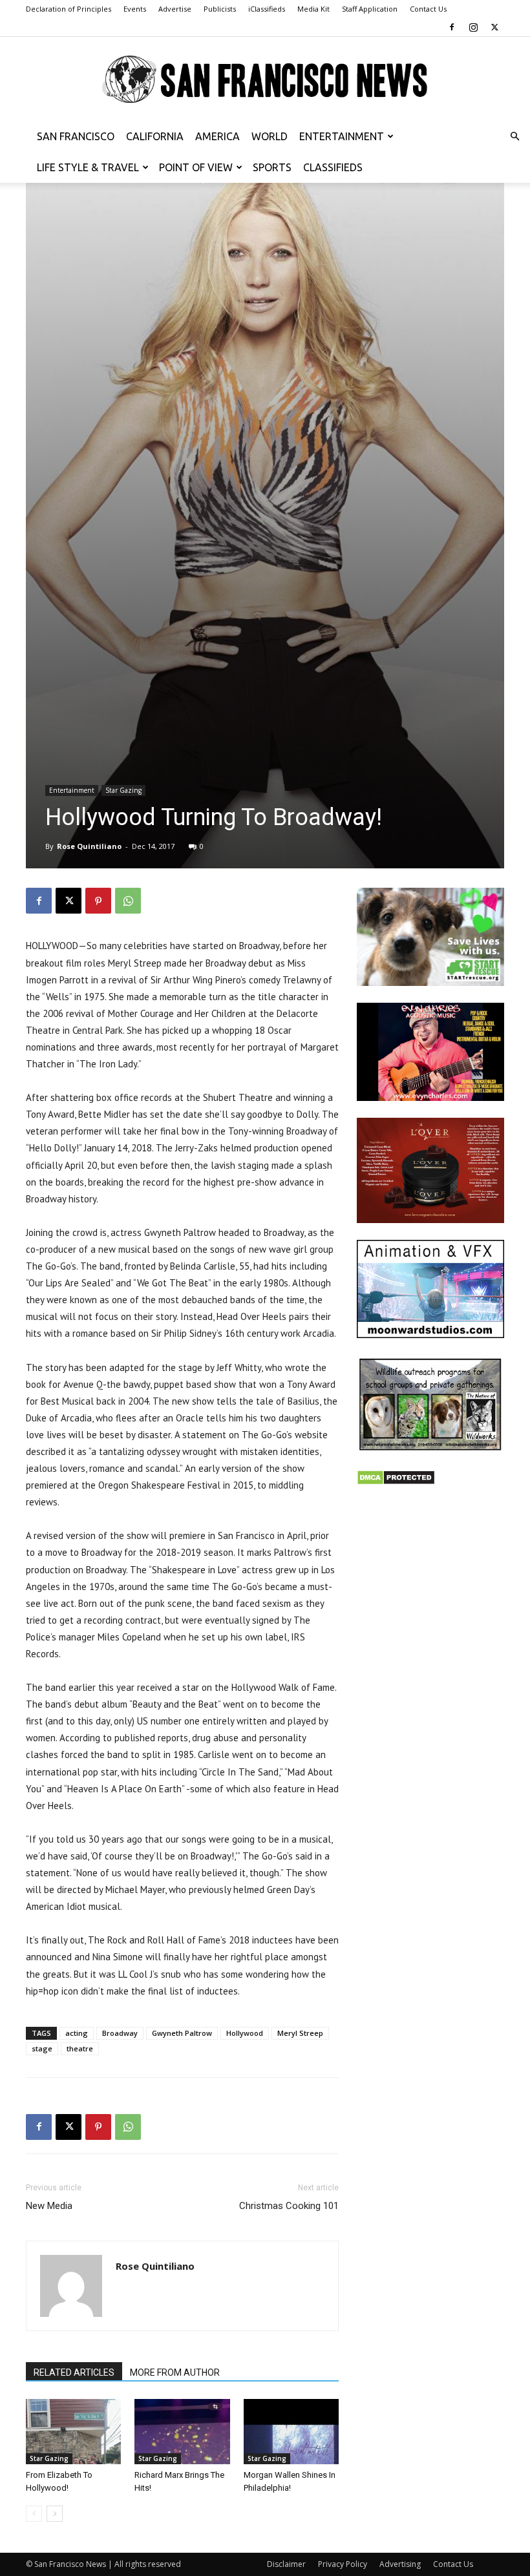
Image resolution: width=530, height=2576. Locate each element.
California (155, 136)
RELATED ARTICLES (74, 2372)
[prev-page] (34, 2514)
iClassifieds (267, 9)
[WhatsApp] (128, 901)
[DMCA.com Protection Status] (396, 1482)
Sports (272, 167)
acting (77, 2033)
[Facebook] (452, 27)
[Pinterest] (98, 901)
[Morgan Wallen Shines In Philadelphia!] (291, 2432)
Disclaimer (286, 2564)
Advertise (175, 9)
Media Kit (313, 9)
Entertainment (342, 136)
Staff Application (370, 9)
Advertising (400, 2564)
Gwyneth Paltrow (182, 2033)
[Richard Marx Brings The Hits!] (182, 2432)
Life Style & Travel (88, 167)
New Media (49, 2206)
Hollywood (245, 2033)
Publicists (220, 9)
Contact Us (428, 9)
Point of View (196, 167)
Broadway (120, 2033)
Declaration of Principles (69, 9)
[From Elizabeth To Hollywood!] (73, 2432)
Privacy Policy (343, 2564)
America (217, 136)
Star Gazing (123, 790)
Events (135, 9)
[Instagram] (473, 27)
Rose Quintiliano (89, 846)
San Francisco (76, 136)
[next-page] (55, 2514)
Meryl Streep (300, 2033)
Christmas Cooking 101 (289, 2206)
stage (42, 2048)
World (270, 136)
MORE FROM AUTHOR (175, 2372)
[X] (494, 27)
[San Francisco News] (265, 80)
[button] (514, 137)
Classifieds (333, 167)
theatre (80, 2048)
